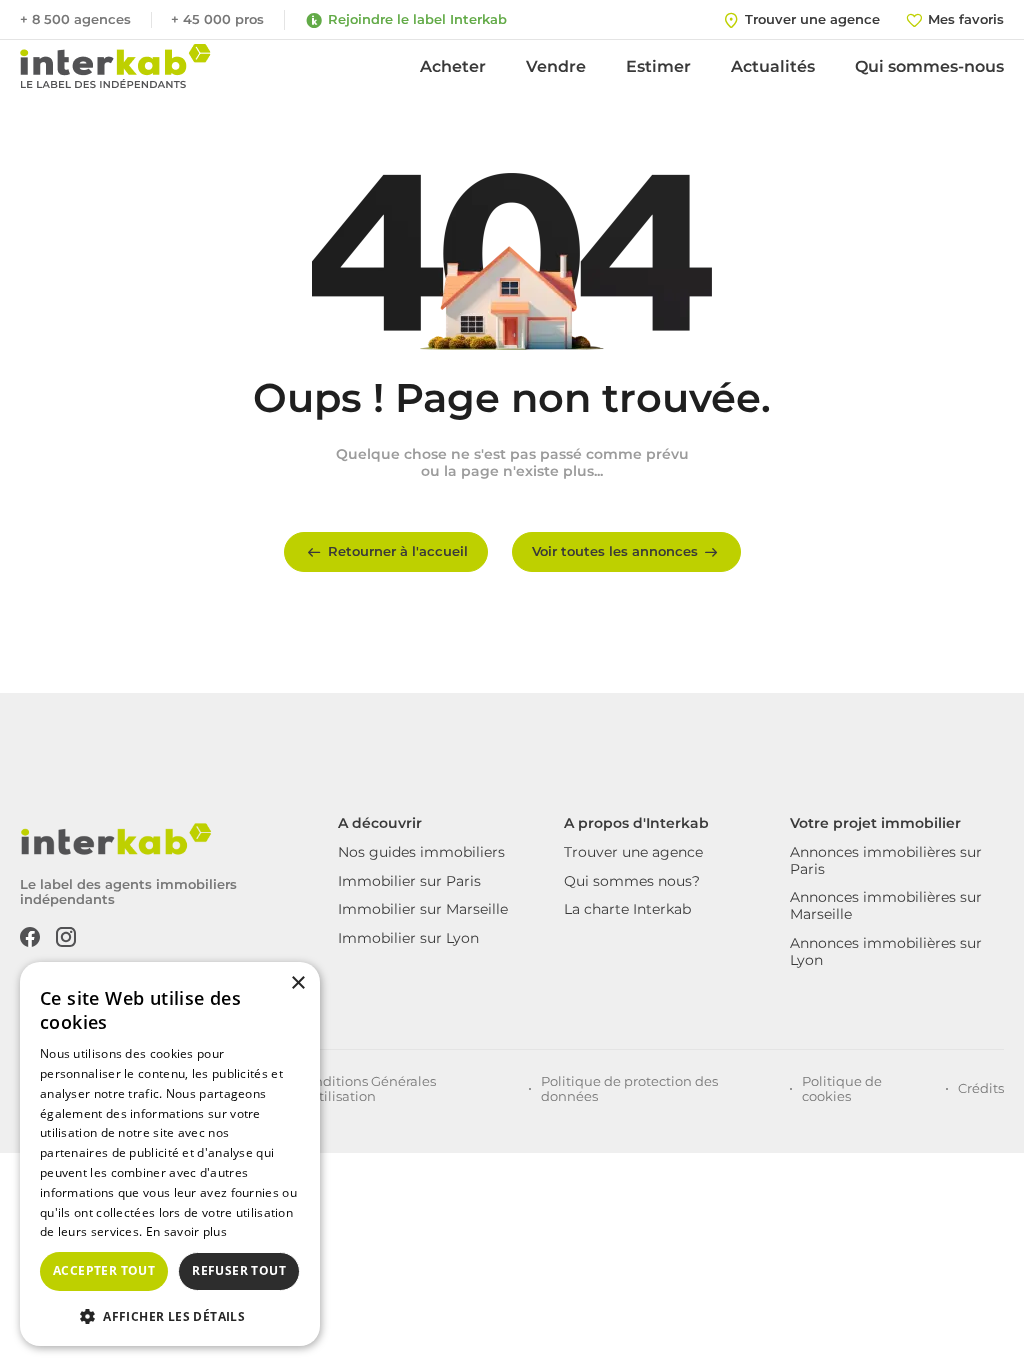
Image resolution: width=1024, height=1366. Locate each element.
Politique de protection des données (629, 1089)
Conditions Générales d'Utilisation (366, 1089)
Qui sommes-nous (929, 66)
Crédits (981, 1088)
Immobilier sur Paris (409, 881)
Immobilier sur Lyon (408, 938)
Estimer (658, 66)
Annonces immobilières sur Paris (886, 860)
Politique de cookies (842, 1089)
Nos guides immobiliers (421, 852)
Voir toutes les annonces (615, 551)
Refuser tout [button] (239, 1270)
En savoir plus (186, 1231)
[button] (170, 1315)
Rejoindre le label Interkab (417, 19)
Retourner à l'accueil (398, 551)
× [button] (297, 983)
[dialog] (170, 1154)
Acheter (453, 66)
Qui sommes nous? (632, 881)
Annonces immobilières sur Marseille (886, 905)
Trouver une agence (633, 852)
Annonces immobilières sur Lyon (886, 951)
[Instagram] (66, 935)
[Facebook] (30, 935)
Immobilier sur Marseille (423, 909)
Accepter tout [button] (104, 1270)
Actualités (773, 66)
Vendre (556, 66)
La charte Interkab (627, 909)
